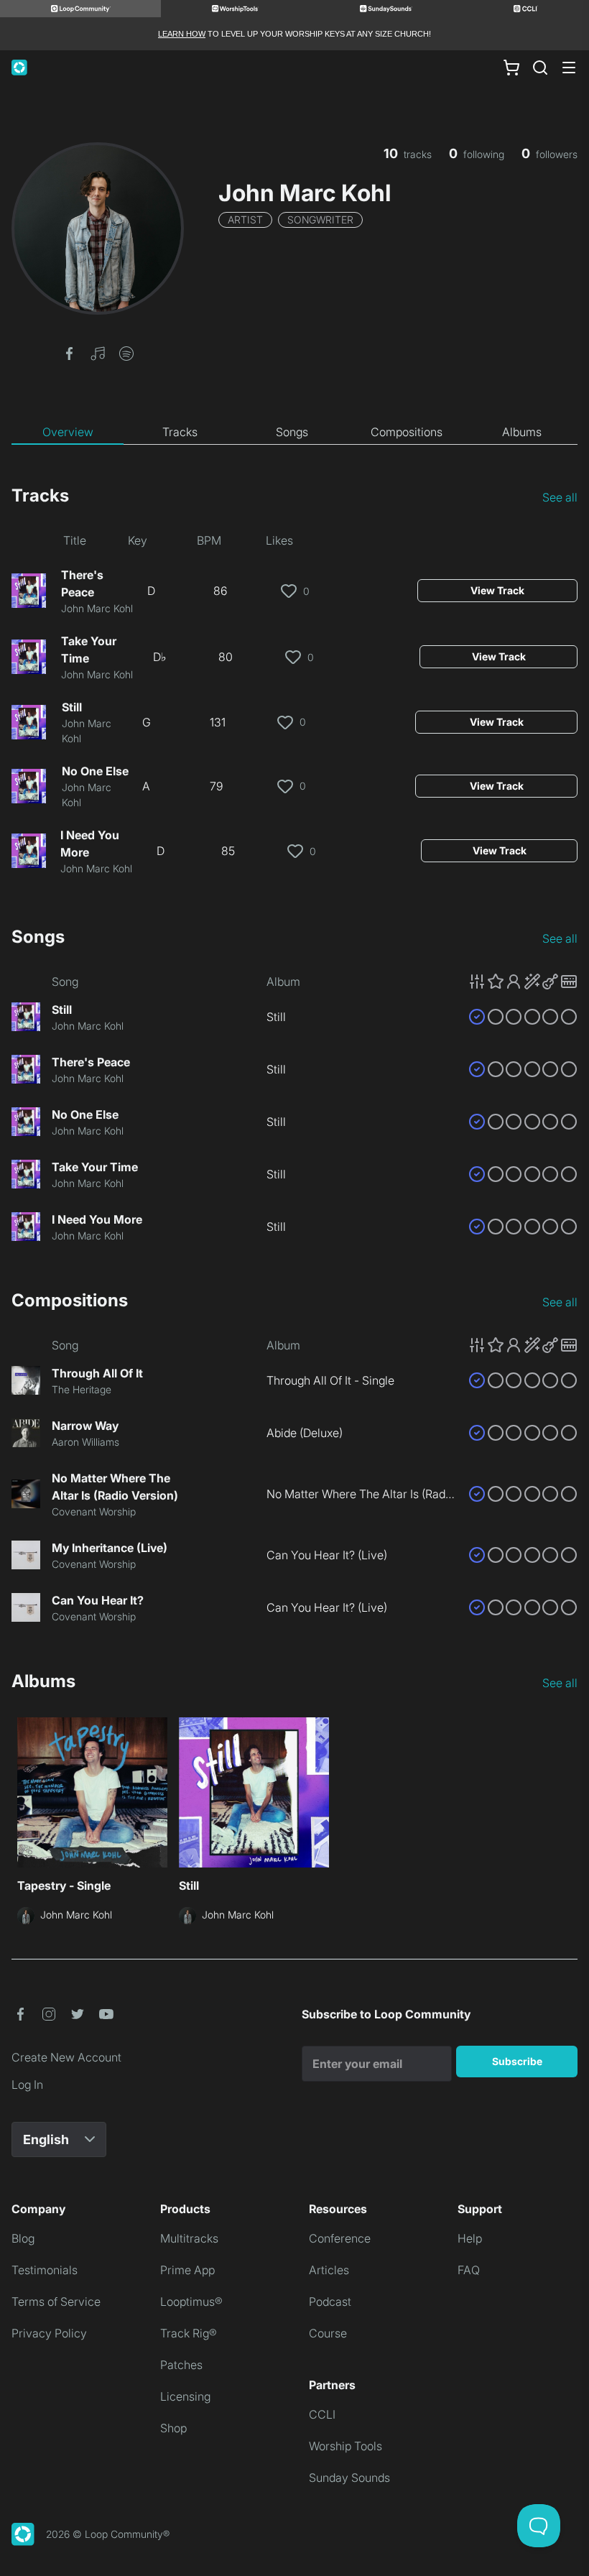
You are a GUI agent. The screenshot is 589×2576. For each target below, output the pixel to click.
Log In (27, 2085)
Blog (23, 2238)
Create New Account (66, 2057)
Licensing (185, 2396)
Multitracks (189, 2238)
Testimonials (45, 2270)
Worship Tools (345, 2446)
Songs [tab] (292, 432)
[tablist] (294, 433)
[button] (69, 352)
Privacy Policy (49, 2333)
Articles (329, 2270)
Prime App (187, 2270)
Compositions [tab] (407, 432)
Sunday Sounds (349, 2478)
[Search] (540, 68)
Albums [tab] (522, 432)
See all (560, 497)
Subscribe (517, 2061)
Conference (340, 2238)
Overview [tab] (68, 432)
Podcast (330, 2302)
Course (328, 2333)
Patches (181, 2365)
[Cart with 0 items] (511, 68)
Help (470, 2238)
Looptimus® (191, 2302)
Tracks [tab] (180, 432)
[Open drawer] (569, 68)
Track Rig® (189, 2333)
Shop (173, 2428)
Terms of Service (56, 2302)
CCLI (322, 2414)
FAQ (469, 2270)
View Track (497, 590)
